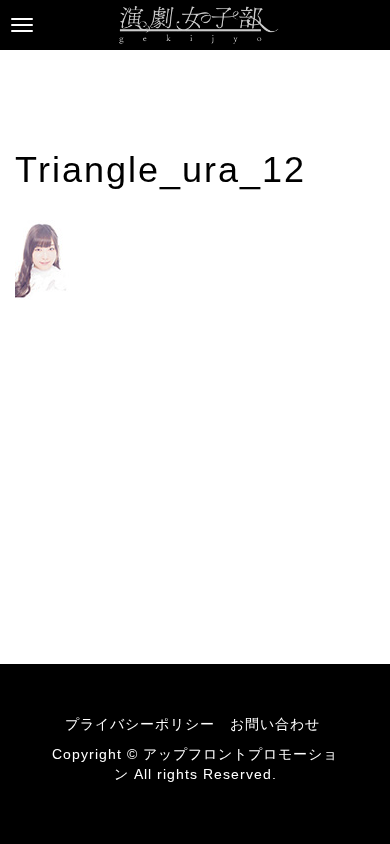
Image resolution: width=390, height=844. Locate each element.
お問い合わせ (275, 724)
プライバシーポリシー (140, 724)
